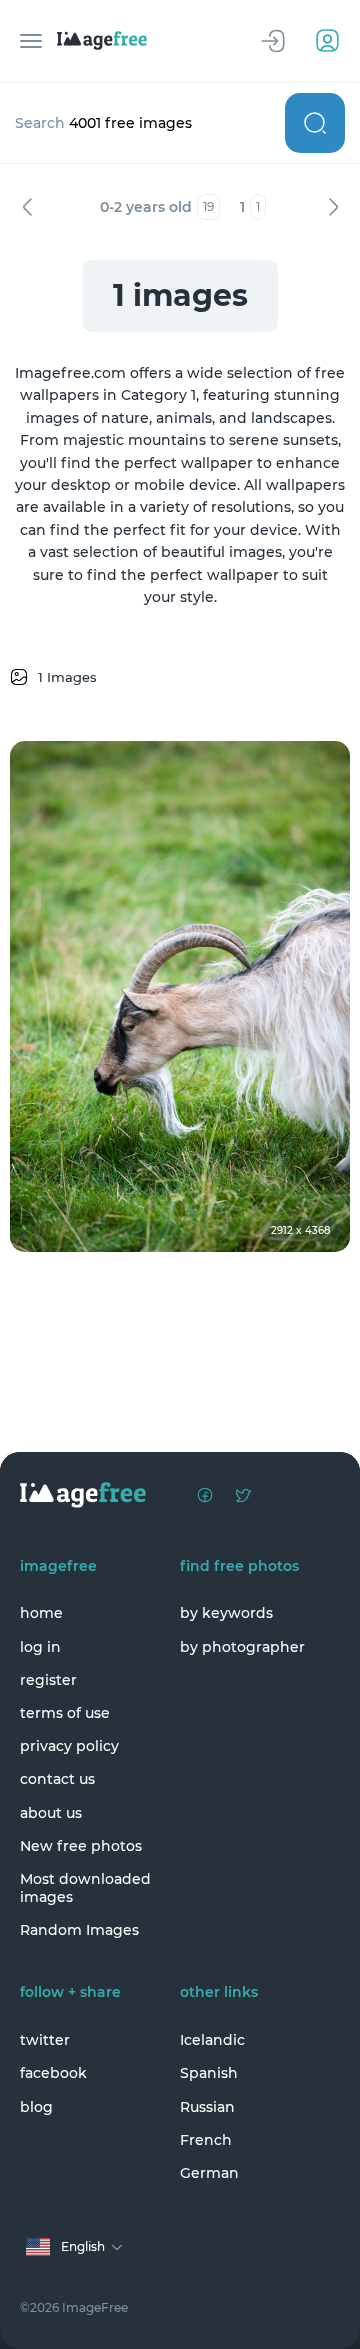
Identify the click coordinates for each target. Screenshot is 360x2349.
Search (315, 123)
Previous (27, 207)
